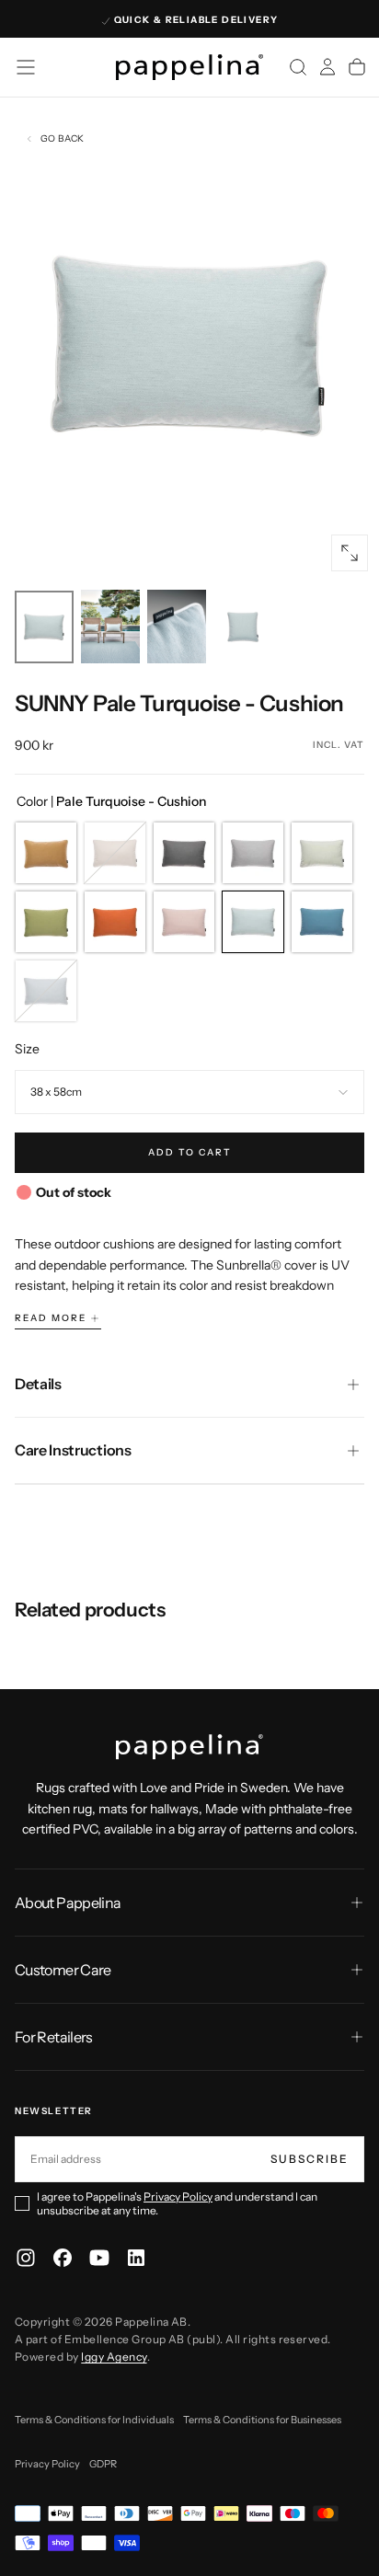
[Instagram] (26, 2258)
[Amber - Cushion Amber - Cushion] (46, 853)
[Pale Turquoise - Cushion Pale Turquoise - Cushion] (253, 922)
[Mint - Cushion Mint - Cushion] (322, 853)
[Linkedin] (136, 2258)
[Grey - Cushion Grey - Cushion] (253, 853)
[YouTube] (99, 2258)
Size (27, 1049)
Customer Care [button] (63, 1970)
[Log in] (327, 67)
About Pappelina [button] (68, 1903)
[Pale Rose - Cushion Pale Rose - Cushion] (184, 922)
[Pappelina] (189, 1747)
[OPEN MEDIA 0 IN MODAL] (350, 553)
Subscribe (310, 2159)
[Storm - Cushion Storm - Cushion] (46, 991)
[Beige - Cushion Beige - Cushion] (115, 853)
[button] (26, 67)
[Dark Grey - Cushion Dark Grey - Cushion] (184, 853)
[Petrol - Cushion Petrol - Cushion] (322, 922)
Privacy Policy (178, 2196)
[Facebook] (63, 2258)
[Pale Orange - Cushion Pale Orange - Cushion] (115, 922)
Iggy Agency (114, 2357)
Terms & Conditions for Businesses (262, 2420)
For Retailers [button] (54, 2037)
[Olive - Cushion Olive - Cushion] (46, 922)
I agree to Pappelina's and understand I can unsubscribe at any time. (177, 2203)
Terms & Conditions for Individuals (94, 2420)
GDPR (103, 2464)
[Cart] (357, 67)
